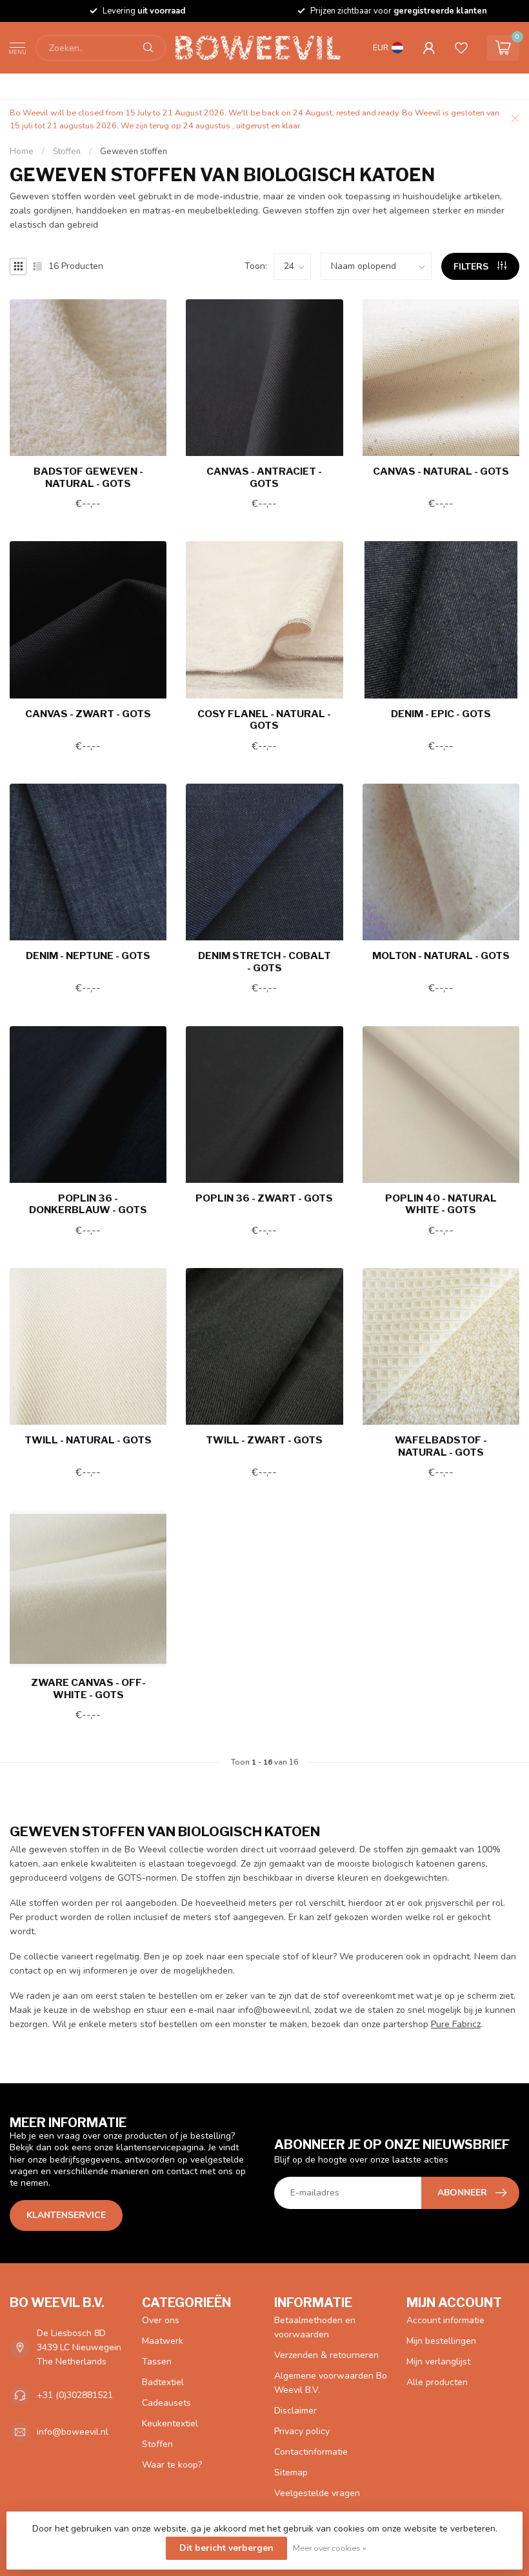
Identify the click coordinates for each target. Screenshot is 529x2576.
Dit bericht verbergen (226, 2548)
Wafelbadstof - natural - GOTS (441, 1446)
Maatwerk (163, 2341)
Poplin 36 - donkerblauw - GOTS (88, 1204)
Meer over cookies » (330, 2548)
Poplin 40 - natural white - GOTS (441, 1204)
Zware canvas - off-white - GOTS (88, 1689)
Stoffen (68, 152)
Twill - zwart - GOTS (264, 1440)
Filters (472, 267)
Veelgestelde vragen (317, 2493)
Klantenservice (66, 2215)
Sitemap (291, 2472)
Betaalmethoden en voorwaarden (315, 2327)
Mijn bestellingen (441, 2341)
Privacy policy (302, 2431)
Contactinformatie (311, 2452)
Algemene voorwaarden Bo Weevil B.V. (331, 2383)
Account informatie (445, 2320)
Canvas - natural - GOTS (441, 471)
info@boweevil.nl (73, 2432)
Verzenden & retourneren (326, 2355)
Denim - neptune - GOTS (88, 956)
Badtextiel (163, 2382)
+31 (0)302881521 (75, 2395)
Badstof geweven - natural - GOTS (88, 477)
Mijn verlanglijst (438, 2362)
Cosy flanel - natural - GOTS (264, 720)
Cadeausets (166, 2403)
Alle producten (437, 2382)
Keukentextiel (170, 2423)
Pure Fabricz (456, 2024)
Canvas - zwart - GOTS (88, 714)
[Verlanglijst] (461, 48)
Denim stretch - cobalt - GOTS (264, 962)
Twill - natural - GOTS (88, 1440)
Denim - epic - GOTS (441, 714)
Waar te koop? (172, 2465)
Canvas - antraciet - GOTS (264, 477)
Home (22, 152)
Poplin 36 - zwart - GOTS (264, 1198)
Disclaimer (295, 2411)
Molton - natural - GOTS (441, 956)
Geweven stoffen (134, 152)
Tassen (157, 2362)
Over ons (161, 2320)
